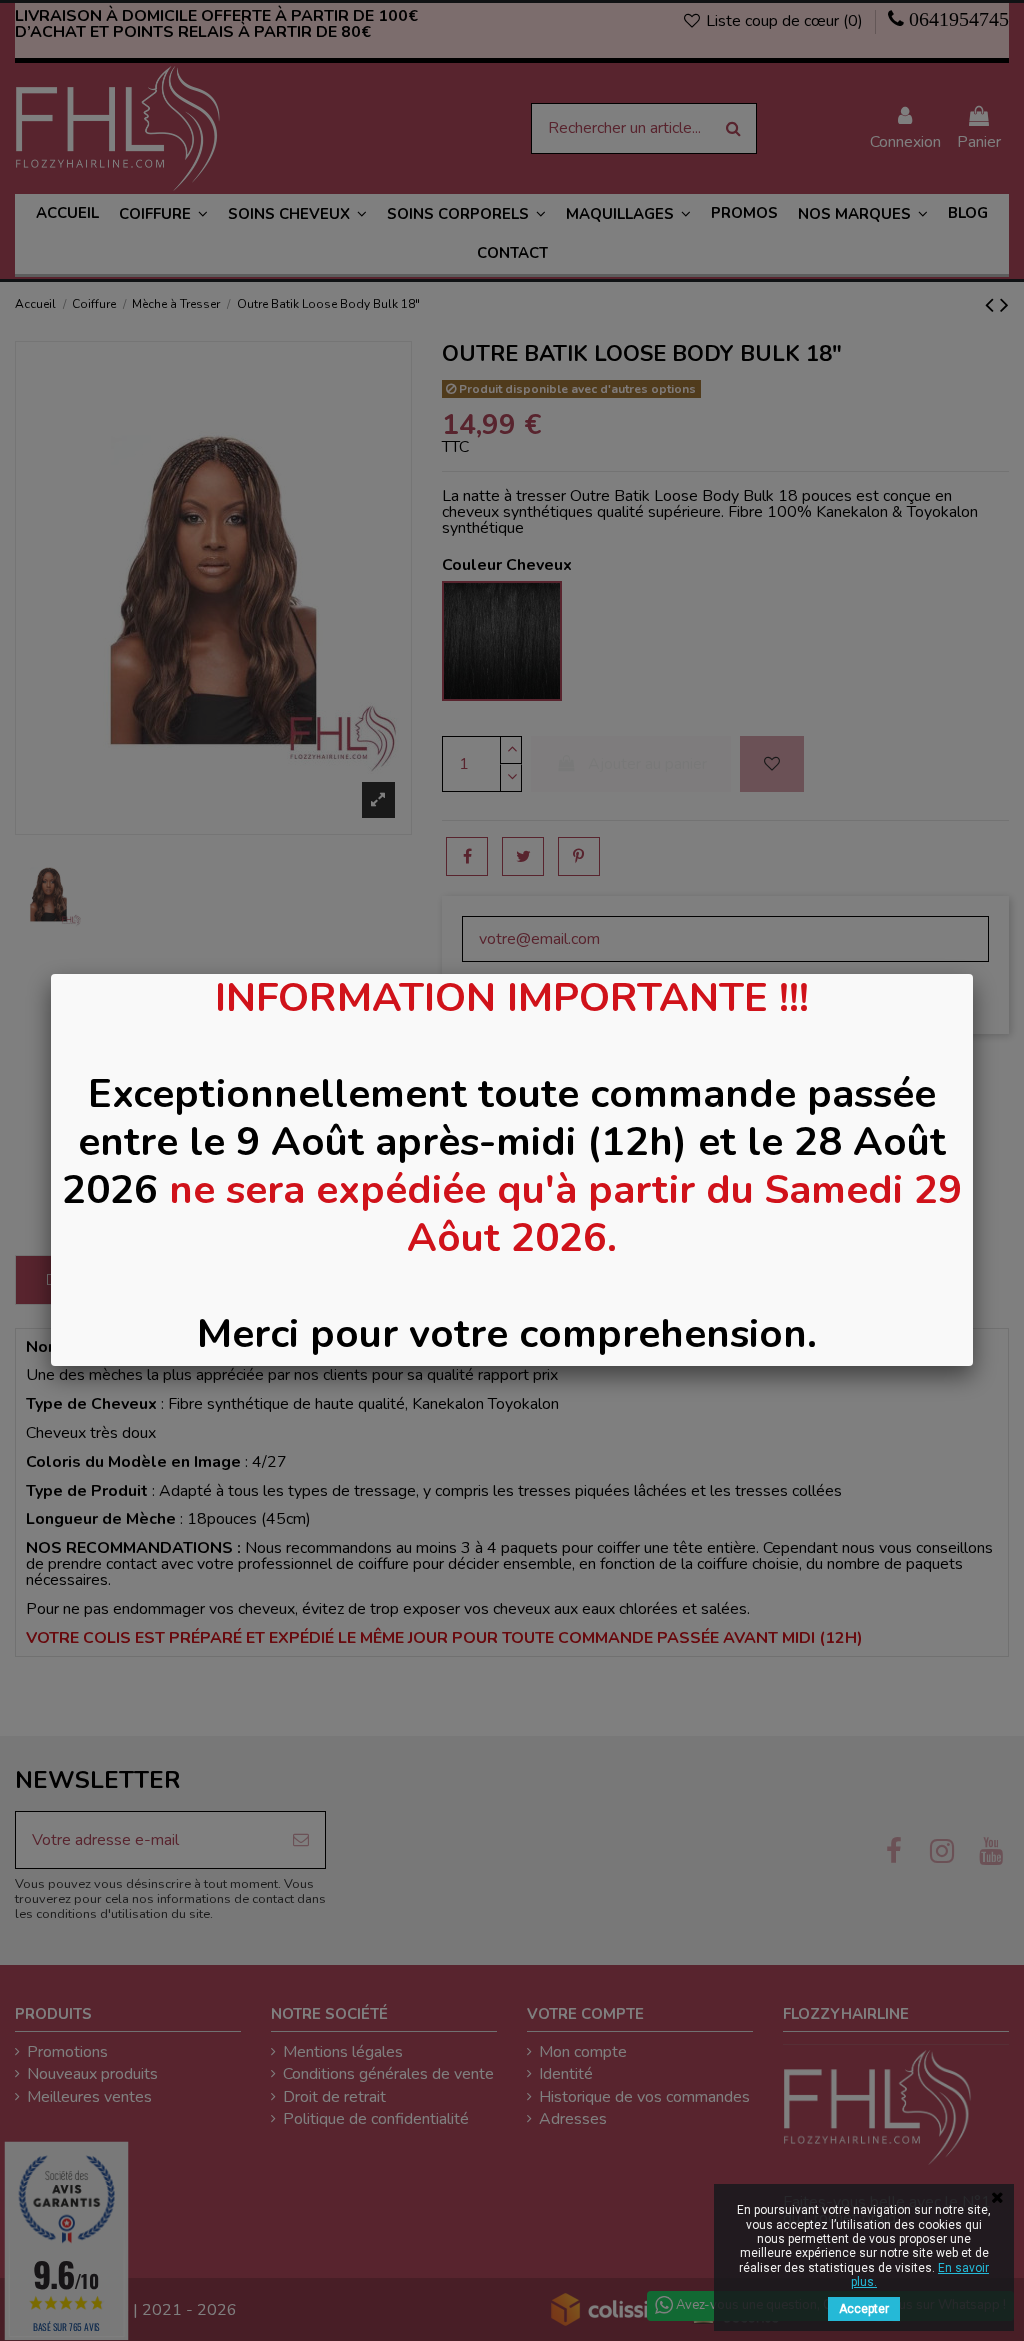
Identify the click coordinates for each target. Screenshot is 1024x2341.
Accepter (864, 2309)
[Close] (973, 974)
